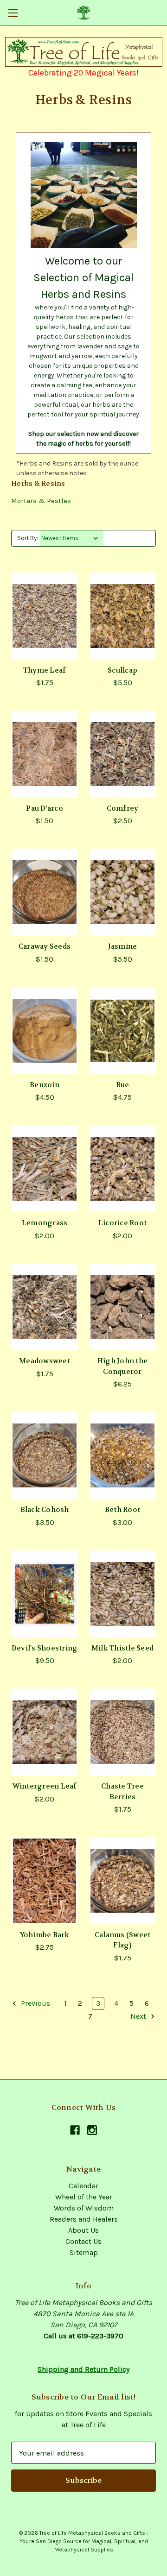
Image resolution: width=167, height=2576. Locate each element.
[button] (84, 52)
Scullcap (122, 670)
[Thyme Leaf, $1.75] (45, 616)
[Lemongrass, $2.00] (45, 1169)
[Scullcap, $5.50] (122, 616)
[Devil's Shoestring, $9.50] (45, 1594)
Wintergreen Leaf (45, 1786)
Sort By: (28, 538)
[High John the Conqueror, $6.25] (122, 1307)
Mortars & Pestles (41, 501)
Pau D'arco (45, 808)
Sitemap (84, 2252)
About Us (83, 2230)
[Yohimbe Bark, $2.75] (45, 1881)
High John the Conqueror (122, 1366)
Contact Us (83, 2241)
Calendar (83, 2186)
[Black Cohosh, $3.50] (45, 1455)
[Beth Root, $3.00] (122, 1455)
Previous (35, 2003)
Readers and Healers (84, 2219)
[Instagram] (92, 2130)
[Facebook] (75, 2130)
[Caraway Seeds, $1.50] (45, 892)
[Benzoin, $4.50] (45, 1031)
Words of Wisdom (84, 2208)
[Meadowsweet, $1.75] (45, 1307)
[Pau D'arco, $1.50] (45, 754)
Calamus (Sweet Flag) (123, 1940)
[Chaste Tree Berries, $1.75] (122, 1732)
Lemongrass (45, 1223)
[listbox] (72, 538)
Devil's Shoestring (45, 1648)
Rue (123, 1085)
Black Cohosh (45, 1510)
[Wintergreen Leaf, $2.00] (45, 1732)
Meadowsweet (45, 1361)
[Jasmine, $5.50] (122, 892)
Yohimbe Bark (45, 1935)
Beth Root (122, 1510)
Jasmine (123, 946)
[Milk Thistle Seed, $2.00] (122, 1594)
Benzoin (45, 1085)
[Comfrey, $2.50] (122, 754)
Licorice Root (122, 1223)
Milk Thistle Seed (122, 1648)
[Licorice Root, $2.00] (122, 1169)
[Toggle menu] (13, 13)
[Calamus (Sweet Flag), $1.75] (122, 1881)
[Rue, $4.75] (122, 1031)
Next (139, 2016)
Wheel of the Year (84, 2197)
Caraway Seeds (45, 946)
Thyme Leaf (45, 670)
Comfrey (123, 808)
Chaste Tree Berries (122, 1792)
